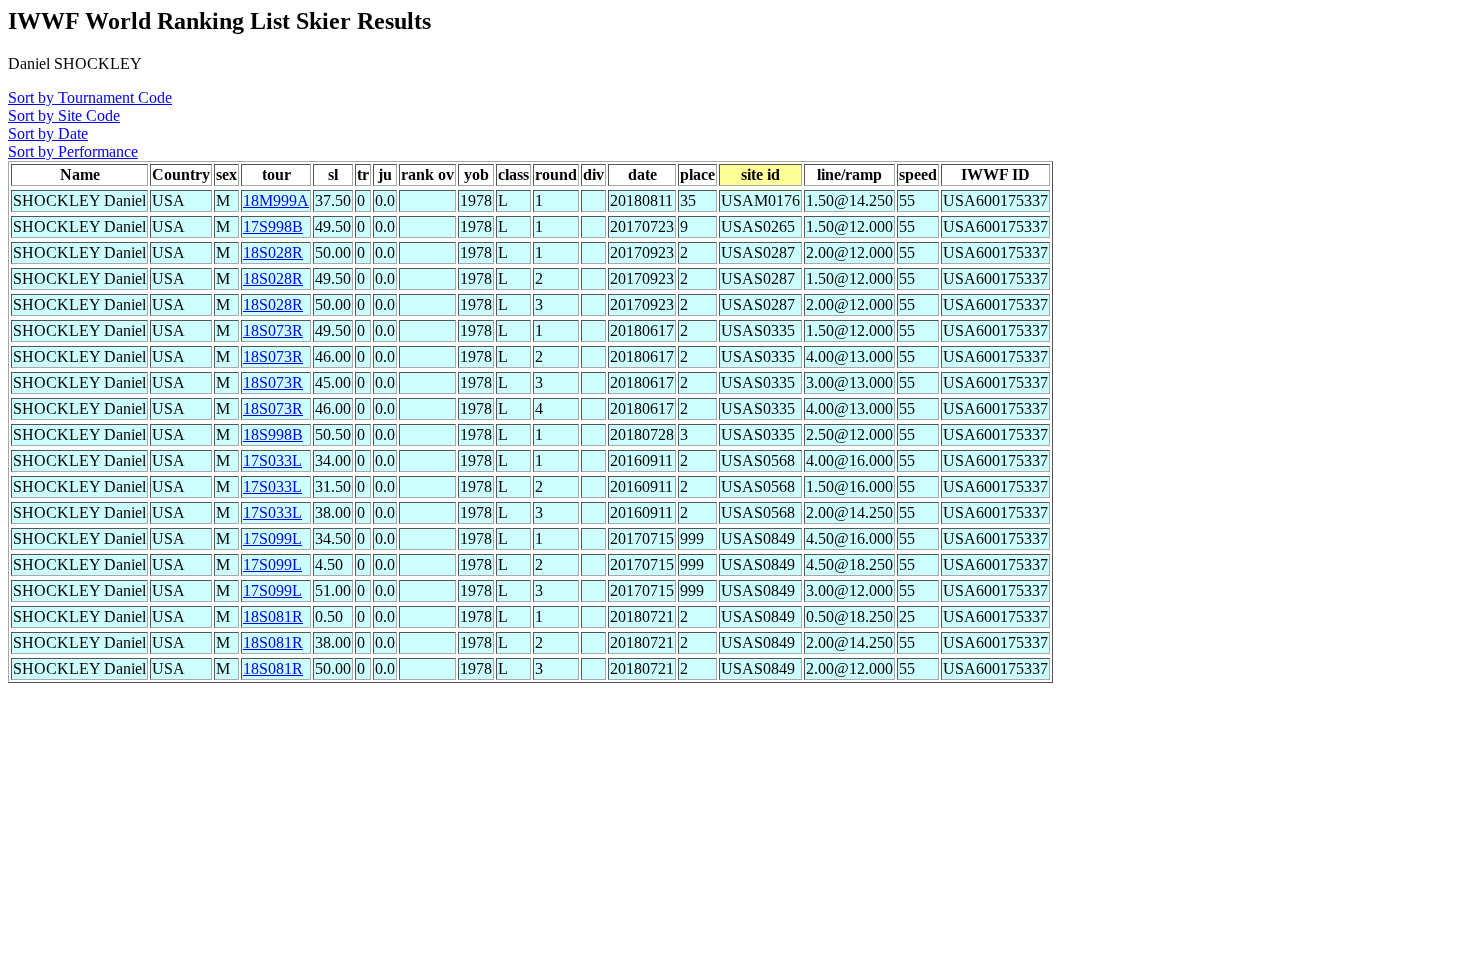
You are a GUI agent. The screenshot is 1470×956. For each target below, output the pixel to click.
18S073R (273, 330)
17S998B (273, 226)
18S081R (273, 616)
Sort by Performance (73, 151)
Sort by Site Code (64, 115)
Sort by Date (48, 133)
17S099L (272, 538)
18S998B (273, 434)
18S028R (273, 252)
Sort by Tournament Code (90, 97)
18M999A (276, 200)
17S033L (272, 460)
